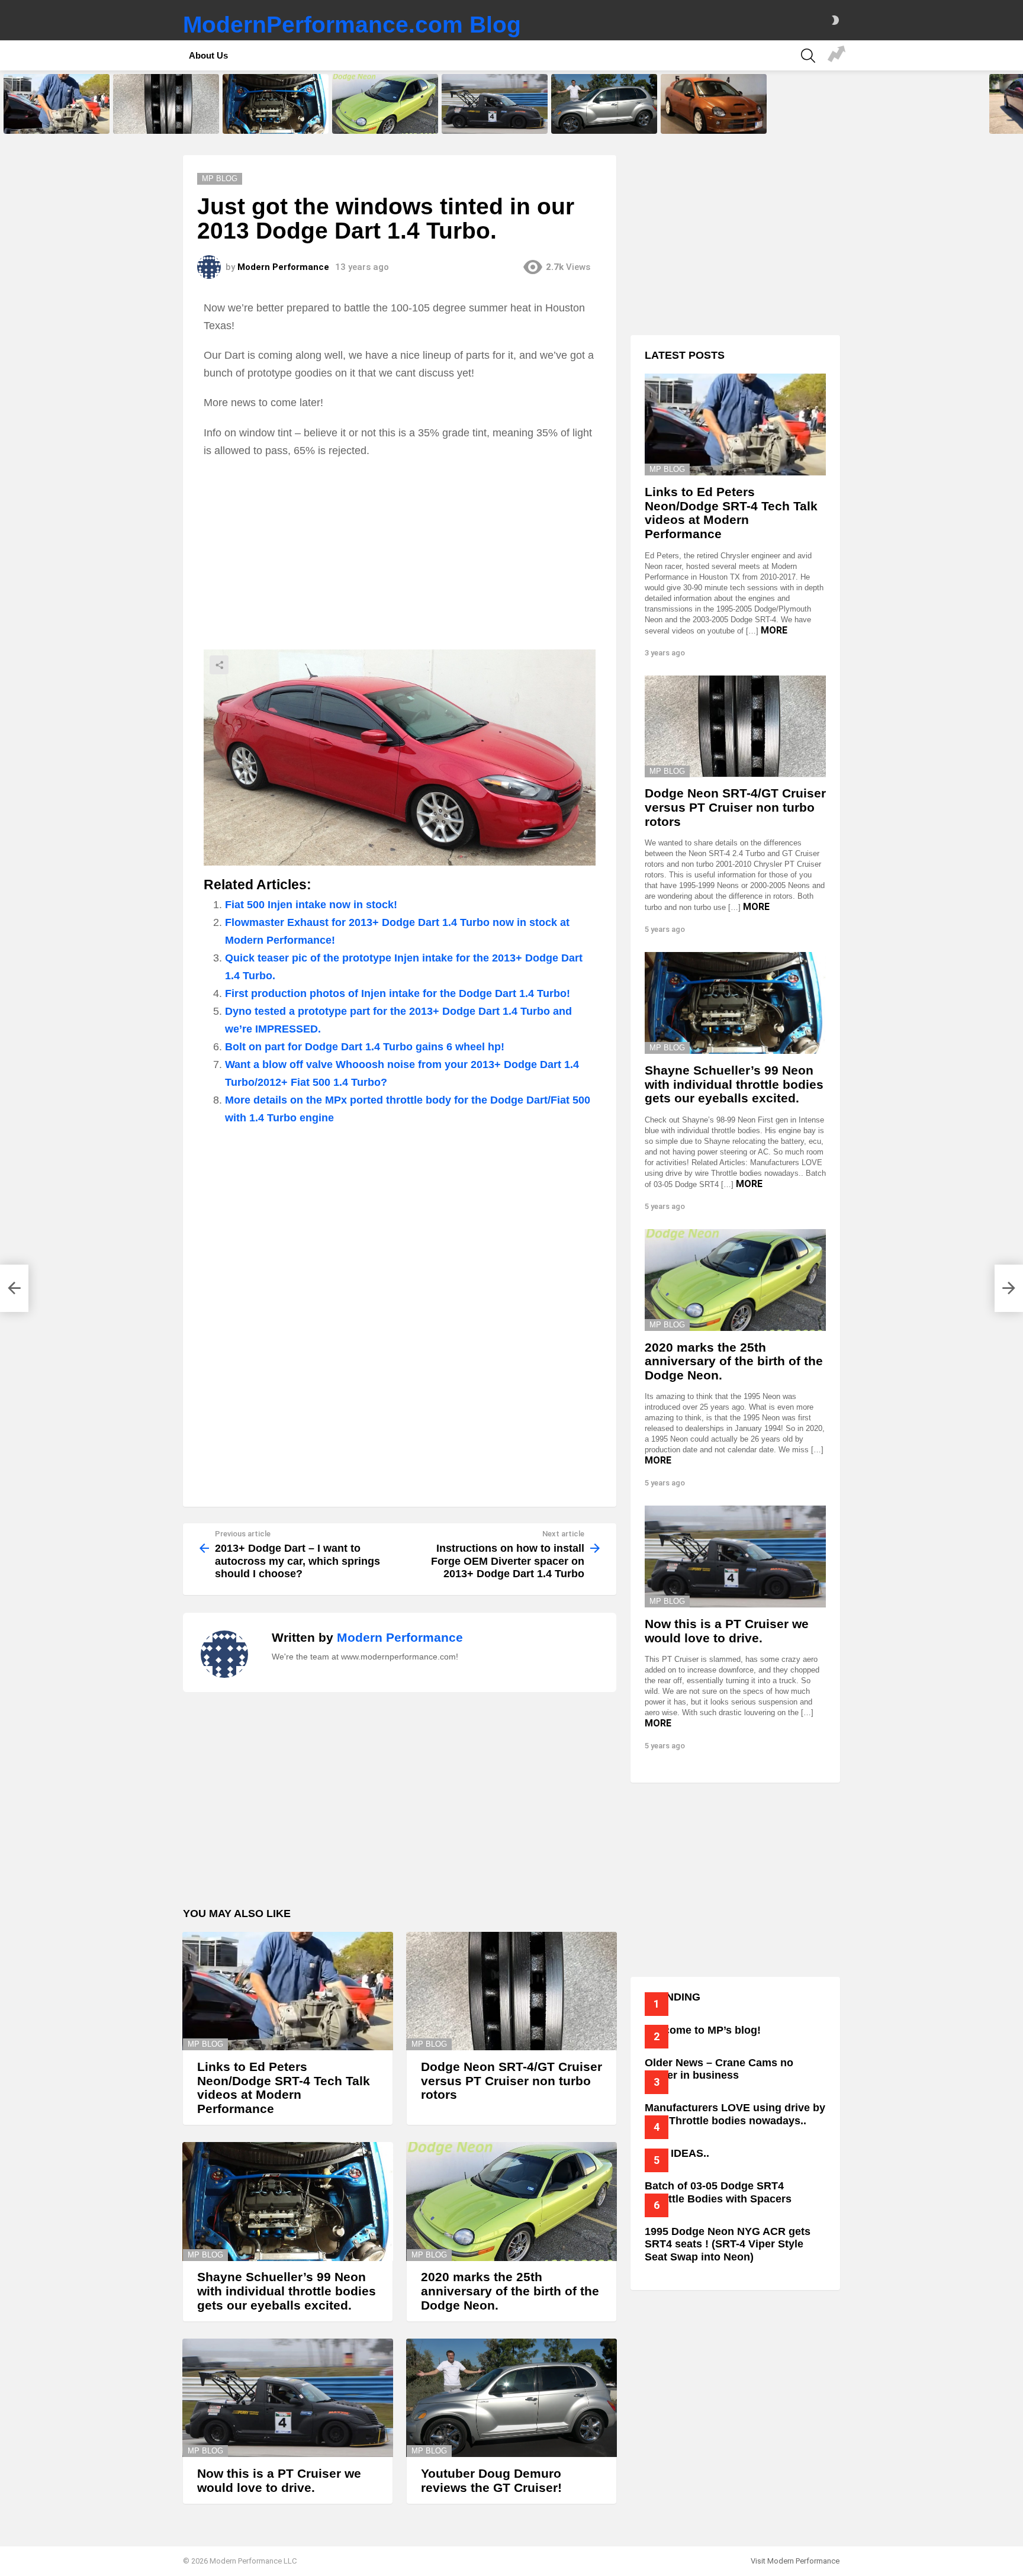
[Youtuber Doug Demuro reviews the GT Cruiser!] (604, 104)
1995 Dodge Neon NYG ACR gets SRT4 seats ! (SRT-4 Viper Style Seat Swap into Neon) (728, 2244)
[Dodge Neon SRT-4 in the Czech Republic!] (714, 104)
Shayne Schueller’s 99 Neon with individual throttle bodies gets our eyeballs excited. (276, 117)
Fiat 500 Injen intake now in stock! (311, 905)
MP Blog (205, 2044)
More (774, 630)
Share (219, 665)
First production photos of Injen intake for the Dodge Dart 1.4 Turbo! (398, 993)
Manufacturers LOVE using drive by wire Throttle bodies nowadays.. (735, 2114)
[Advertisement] (400, 554)
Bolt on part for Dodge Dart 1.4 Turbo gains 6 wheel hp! (365, 1047)
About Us (208, 55)
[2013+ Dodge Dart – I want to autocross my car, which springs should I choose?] (14, 1288)
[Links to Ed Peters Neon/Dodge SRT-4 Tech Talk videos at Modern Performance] (57, 104)
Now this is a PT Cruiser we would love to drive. (488, 121)
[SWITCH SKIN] (835, 20)
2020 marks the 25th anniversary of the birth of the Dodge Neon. (380, 117)
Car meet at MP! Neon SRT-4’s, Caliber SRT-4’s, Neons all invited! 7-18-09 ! (837, 56)
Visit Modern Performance (795, 2561)
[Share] (400, 758)
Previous (6, 104)
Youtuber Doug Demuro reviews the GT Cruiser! (603, 121)
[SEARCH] (808, 56)
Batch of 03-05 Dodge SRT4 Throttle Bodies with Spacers (718, 2192)
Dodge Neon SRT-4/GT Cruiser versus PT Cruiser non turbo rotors (164, 117)
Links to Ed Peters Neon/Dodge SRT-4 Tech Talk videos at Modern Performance (55, 117)
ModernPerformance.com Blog (352, 25)
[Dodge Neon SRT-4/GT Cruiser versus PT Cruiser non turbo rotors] (166, 104)
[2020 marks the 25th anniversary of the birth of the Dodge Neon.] (385, 104)
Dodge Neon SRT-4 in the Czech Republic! (714, 121)
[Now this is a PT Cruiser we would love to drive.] (495, 104)
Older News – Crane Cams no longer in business (719, 2069)
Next (1017, 104)
